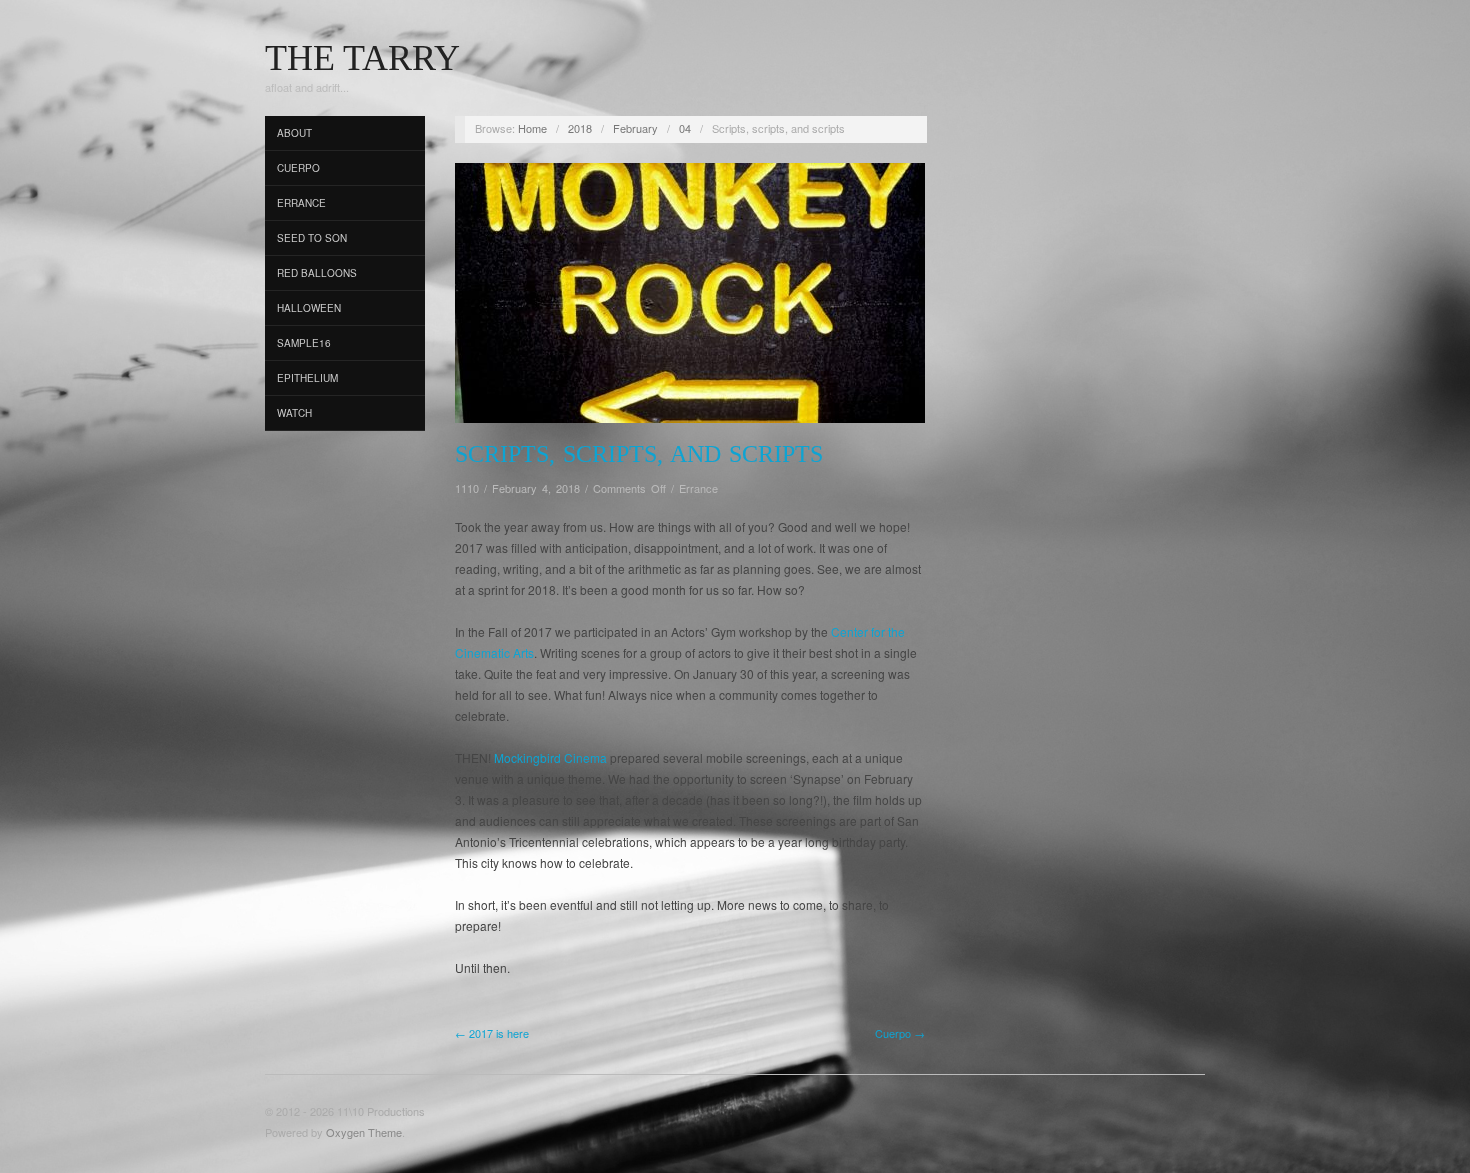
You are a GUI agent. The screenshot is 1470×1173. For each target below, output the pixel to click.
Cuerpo (298, 168)
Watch (294, 413)
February (635, 128)
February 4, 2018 (536, 488)
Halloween (309, 308)
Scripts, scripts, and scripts (639, 454)
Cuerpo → (900, 1033)
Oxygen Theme (364, 1132)
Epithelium (307, 378)
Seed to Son (312, 238)
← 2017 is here (492, 1033)
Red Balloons (317, 273)
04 (685, 128)
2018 (580, 128)
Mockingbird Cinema (550, 757)
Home (532, 128)
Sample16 (304, 343)
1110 (467, 488)
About (294, 133)
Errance (301, 203)
